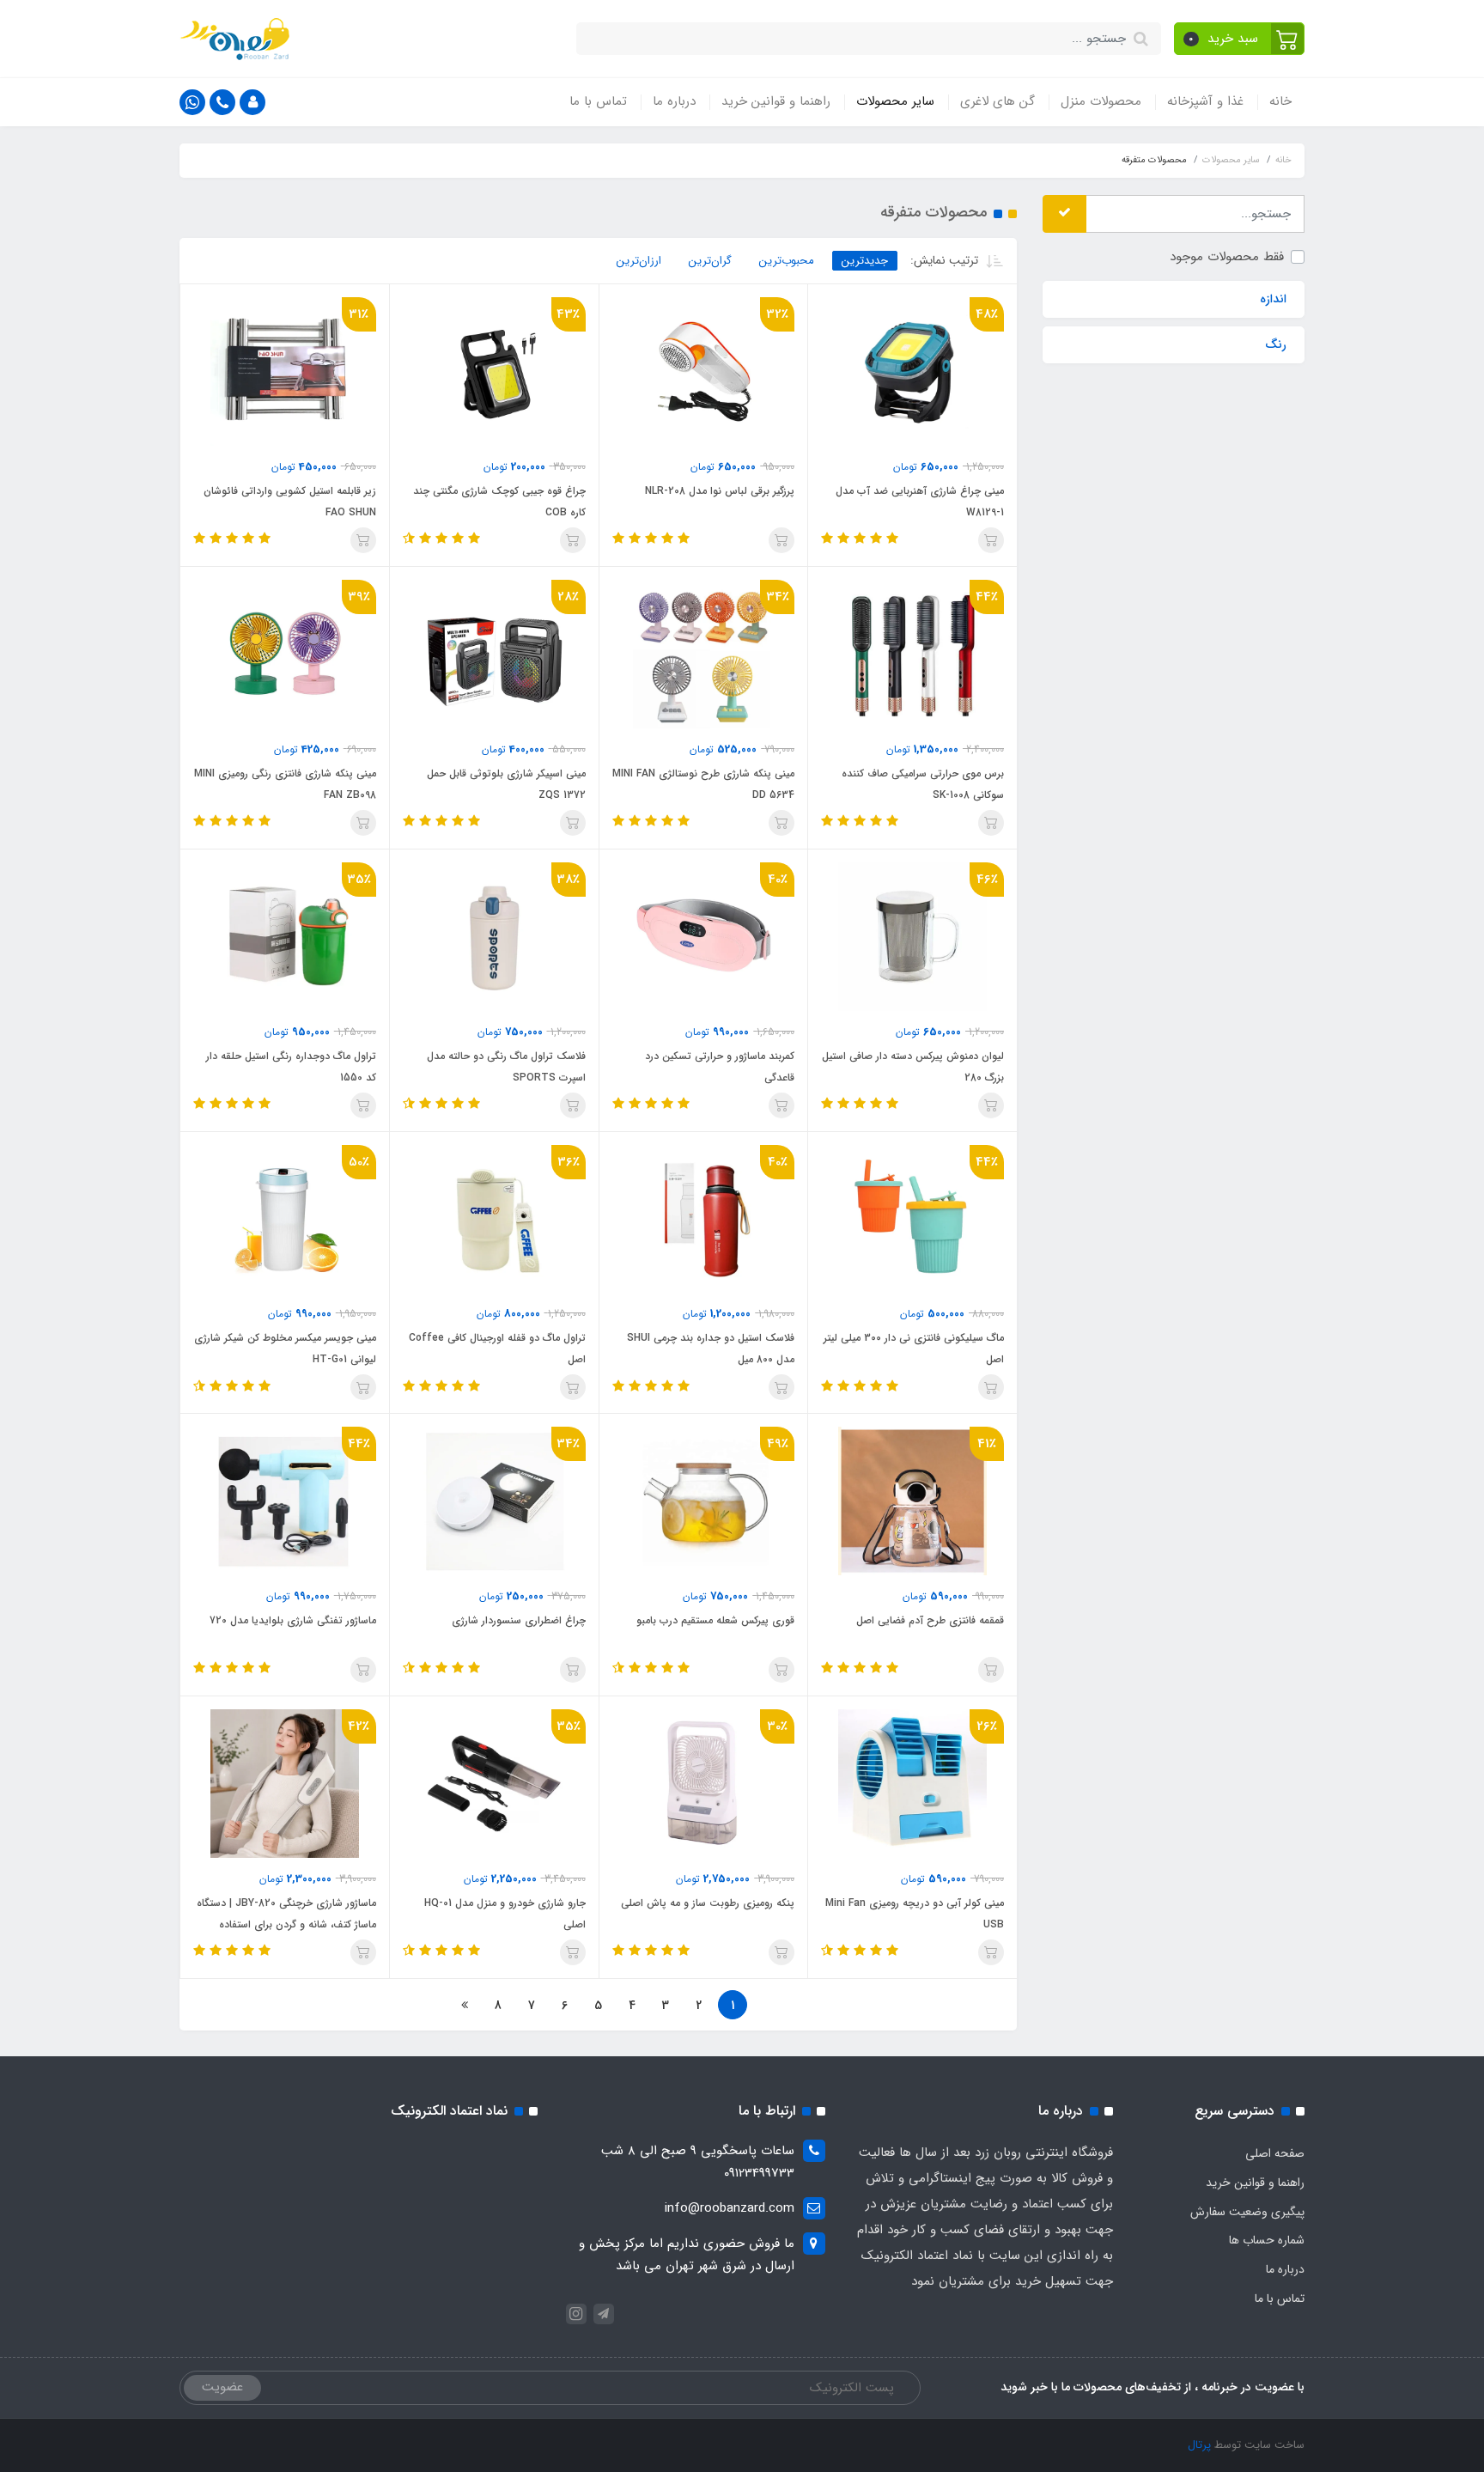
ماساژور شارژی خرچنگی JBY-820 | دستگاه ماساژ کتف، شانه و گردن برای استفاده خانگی (286, 1924)
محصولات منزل (1101, 101)
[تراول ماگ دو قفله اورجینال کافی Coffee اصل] (494, 1218)
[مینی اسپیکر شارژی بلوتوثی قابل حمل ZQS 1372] (494, 654)
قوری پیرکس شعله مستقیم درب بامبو (715, 1620)
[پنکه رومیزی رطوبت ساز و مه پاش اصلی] (704, 1783)
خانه (1280, 101)
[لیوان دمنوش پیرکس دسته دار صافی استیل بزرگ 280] (912, 936)
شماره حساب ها (1267, 2240)
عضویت (222, 2387)
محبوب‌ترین (787, 261)
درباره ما (674, 101)
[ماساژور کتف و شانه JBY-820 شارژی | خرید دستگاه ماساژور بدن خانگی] (285, 1783)
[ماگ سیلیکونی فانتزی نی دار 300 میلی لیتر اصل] (912, 1218)
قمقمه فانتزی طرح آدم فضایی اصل (930, 1620)
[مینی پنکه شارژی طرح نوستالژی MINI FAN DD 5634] (704, 654)
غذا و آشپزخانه (1205, 101)
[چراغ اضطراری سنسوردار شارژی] (494, 1501)
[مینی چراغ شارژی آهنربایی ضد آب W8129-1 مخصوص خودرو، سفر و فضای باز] (912, 371)
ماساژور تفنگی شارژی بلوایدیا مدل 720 (293, 1620)
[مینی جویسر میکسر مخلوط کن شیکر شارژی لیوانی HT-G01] (285, 1218)
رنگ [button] (1276, 344)
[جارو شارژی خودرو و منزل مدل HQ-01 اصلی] (494, 1783)
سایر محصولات (895, 101)
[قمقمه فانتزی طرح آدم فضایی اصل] (912, 1501)
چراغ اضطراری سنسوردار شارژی (519, 1620)
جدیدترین (865, 261)
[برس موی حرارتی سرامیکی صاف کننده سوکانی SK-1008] (912, 654)
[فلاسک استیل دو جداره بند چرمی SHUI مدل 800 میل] (704, 1218)
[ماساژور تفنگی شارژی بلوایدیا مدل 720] (285, 1501)
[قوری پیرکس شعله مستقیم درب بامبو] (704, 1501)
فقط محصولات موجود (1227, 256)
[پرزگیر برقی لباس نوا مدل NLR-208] (704, 371)
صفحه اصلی (1275, 2153)
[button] (1240, 39)
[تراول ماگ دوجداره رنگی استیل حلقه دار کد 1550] (285, 936)
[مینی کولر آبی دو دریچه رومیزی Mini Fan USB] (912, 1783)
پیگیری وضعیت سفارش (1247, 2212)
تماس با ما (598, 101)
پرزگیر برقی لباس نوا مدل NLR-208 (720, 491)
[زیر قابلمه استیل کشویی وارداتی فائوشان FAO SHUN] (285, 371)
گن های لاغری (997, 101)
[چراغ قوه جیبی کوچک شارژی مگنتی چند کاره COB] (494, 371)
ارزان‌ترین (639, 261)
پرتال (1199, 2445)
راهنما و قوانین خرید (776, 101)
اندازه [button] (1273, 299)
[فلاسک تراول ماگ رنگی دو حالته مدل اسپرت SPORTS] (494, 936)
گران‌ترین (710, 261)
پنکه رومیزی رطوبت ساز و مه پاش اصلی (708, 1903)
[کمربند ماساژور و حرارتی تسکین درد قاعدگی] (704, 936)
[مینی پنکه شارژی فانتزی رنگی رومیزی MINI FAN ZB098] (285, 654)
